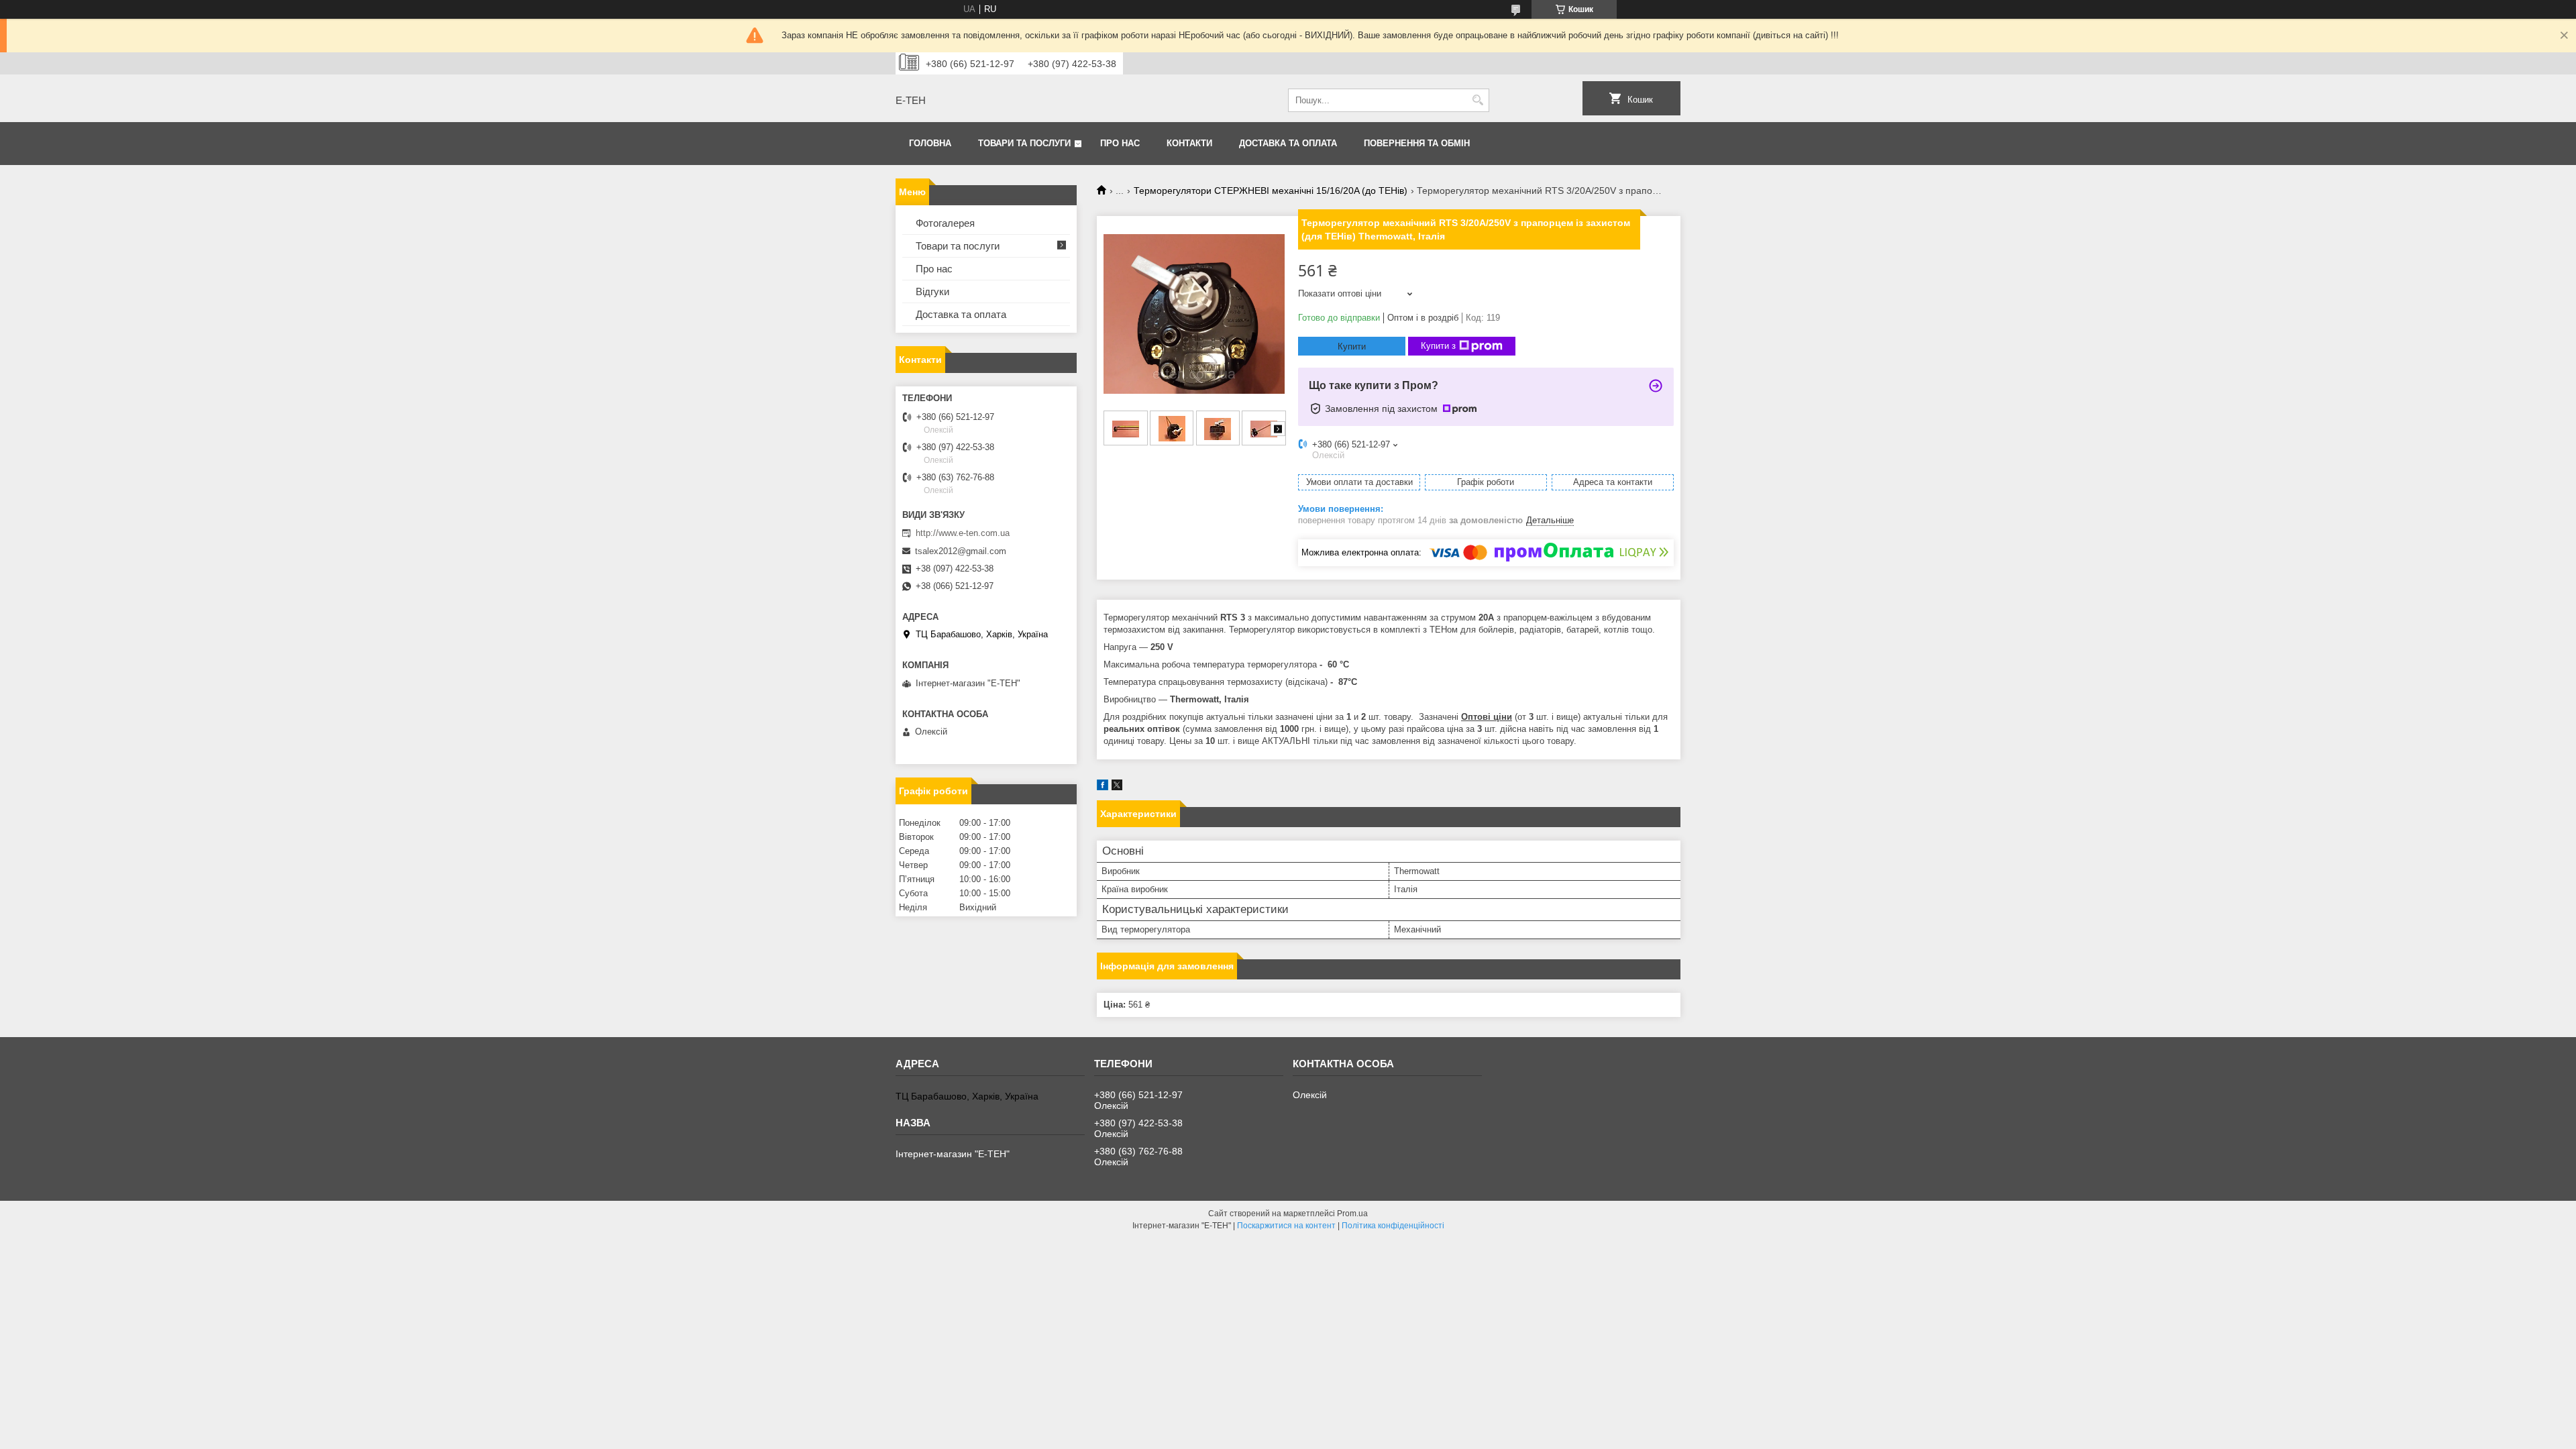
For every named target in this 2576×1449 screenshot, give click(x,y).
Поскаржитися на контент (1286, 1226)
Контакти (1189, 143)
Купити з (1438, 346)
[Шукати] (1478, 100)
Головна (930, 143)
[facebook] (1103, 787)
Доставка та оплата (1288, 143)
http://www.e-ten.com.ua (963, 533)
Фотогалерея (945, 223)
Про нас (1120, 143)
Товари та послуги (1024, 143)
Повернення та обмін (1417, 143)
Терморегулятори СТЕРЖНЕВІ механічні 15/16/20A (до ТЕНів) (1271, 191)
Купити (1352, 346)
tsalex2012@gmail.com (961, 551)
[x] (1117, 787)
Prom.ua (1352, 1214)
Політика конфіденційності (1393, 1226)
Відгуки (932, 291)
